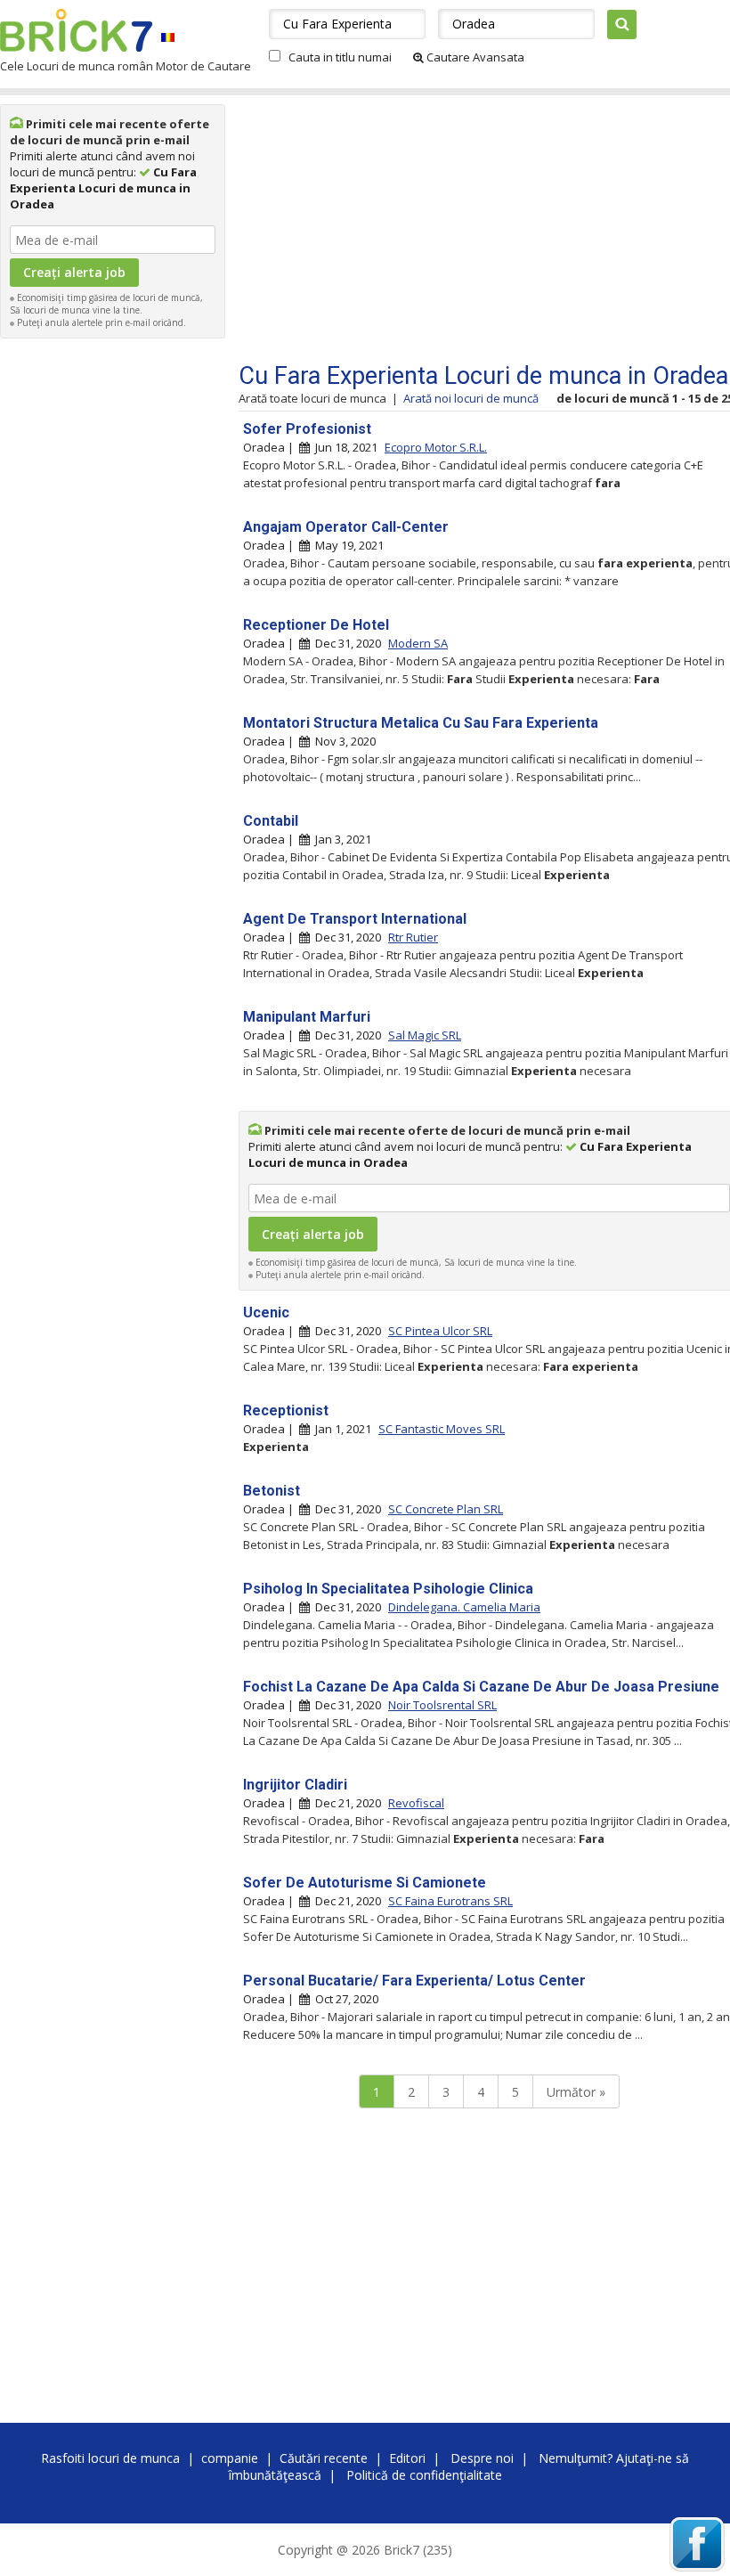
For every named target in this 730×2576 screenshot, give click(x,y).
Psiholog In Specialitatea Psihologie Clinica (388, 1589)
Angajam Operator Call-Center (346, 527)
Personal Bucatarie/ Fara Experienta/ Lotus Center (414, 1981)
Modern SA (418, 643)
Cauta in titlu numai (340, 57)
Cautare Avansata (474, 57)
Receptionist (286, 1410)
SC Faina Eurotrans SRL (450, 1901)
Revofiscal (416, 1803)
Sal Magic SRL (425, 1035)
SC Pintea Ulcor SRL (440, 1331)
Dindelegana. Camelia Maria (464, 1607)
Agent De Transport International (355, 919)
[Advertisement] (113, 615)
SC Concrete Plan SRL (446, 1509)
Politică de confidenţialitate (424, 2475)
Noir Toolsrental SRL (442, 1705)
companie (230, 2458)
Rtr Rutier (413, 937)
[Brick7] (168, 37)
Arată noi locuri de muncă (471, 398)
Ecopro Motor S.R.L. (436, 447)
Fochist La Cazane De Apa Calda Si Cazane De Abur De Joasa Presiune (481, 1687)
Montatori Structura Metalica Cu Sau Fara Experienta (421, 723)
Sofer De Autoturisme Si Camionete (365, 1883)
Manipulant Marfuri (307, 1017)
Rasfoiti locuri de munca (110, 2458)
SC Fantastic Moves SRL (442, 1429)
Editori (407, 2458)
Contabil (271, 821)
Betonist (272, 1491)
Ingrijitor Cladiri (295, 1785)
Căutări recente (324, 2458)
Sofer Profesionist (307, 429)
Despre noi (482, 2458)
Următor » (576, 2092)
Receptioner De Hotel (316, 625)
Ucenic (266, 1312)
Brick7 (76, 30)
